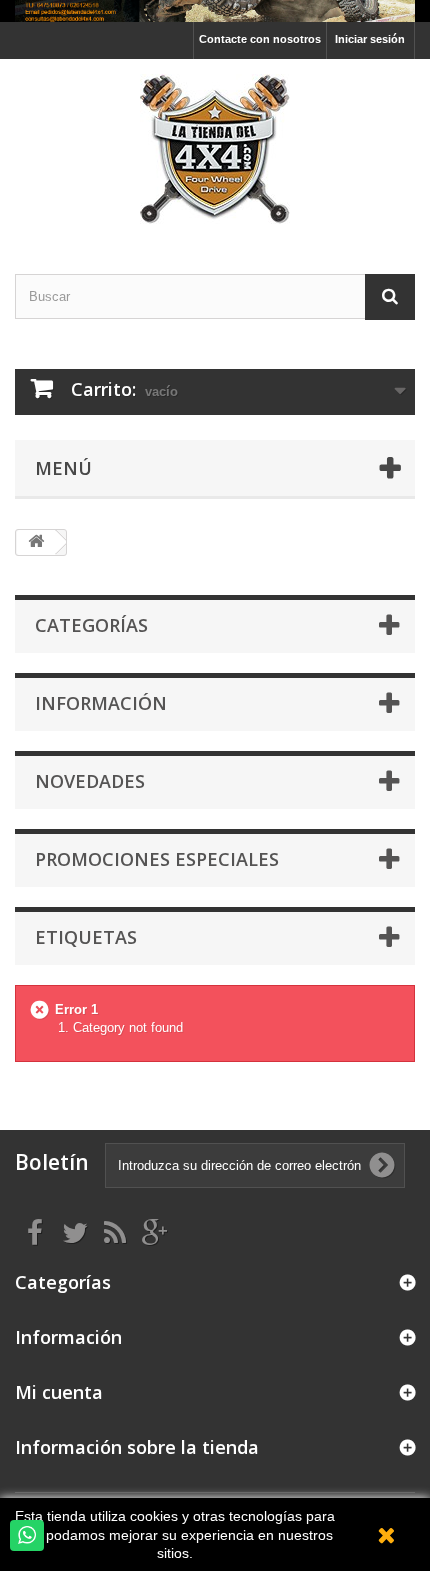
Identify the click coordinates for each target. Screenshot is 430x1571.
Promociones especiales (157, 859)
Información (101, 703)
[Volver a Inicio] (36, 542)
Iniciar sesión (370, 39)
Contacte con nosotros (260, 39)
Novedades (90, 781)
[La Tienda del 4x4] (215, 149)
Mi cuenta (59, 1392)
